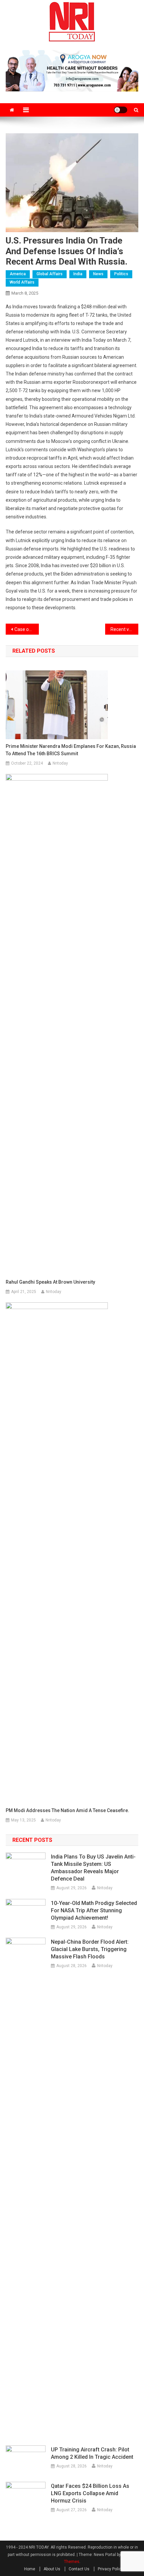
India (78, 274)
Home (30, 2569)
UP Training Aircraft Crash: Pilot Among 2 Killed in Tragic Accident (92, 2453)
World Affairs (22, 282)
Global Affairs (50, 274)
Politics (121, 274)
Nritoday (60, 763)
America (18, 274)
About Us (52, 2569)
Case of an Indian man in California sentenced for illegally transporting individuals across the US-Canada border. (27, 629)
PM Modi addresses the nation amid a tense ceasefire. (67, 1810)
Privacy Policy (111, 2569)
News (98, 274)
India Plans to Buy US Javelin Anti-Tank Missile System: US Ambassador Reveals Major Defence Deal (93, 1868)
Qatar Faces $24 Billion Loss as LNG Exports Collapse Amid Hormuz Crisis (90, 2493)
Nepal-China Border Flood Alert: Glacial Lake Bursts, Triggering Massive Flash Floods (90, 1949)
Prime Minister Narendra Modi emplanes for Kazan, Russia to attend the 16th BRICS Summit (71, 750)
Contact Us (79, 2569)
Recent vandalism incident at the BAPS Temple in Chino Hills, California (124, 629)
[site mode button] (121, 110)
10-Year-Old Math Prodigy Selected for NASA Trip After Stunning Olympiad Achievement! (94, 1910)
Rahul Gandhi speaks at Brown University (50, 1282)
